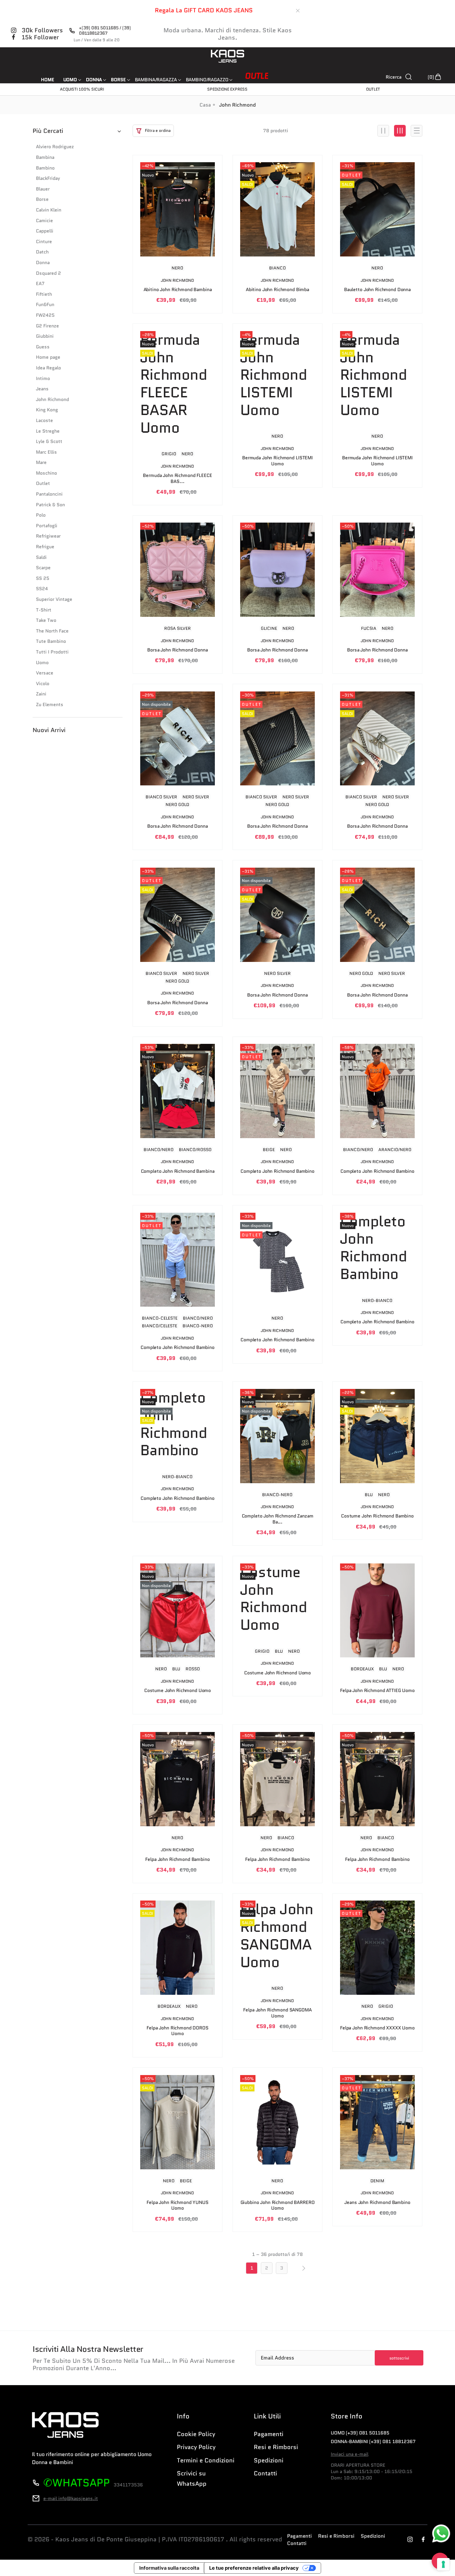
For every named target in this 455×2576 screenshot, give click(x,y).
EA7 (40, 284)
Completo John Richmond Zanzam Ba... (278, 1519)
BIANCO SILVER (161, 797)
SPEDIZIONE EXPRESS (227, 89)
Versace (45, 673)
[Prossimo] (303, 2268)
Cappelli (45, 231)
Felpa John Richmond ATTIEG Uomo (377, 1691)
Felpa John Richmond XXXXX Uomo (377, 2028)
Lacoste (44, 421)
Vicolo (43, 684)
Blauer (43, 189)
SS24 (42, 589)
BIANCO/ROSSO (195, 1150)
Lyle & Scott (49, 441)
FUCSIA (369, 628)
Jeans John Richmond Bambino (377, 2203)
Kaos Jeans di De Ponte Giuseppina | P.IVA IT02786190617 (140, 2540)
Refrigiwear (48, 536)
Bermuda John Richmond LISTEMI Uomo (277, 461)
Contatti (265, 2473)
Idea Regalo (48, 368)
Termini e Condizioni (206, 2460)
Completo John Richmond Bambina (178, 1171)
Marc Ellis (46, 452)
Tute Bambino (51, 641)
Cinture (44, 242)
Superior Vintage (54, 599)
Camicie (44, 221)
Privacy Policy (196, 2447)
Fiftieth (44, 294)
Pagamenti (269, 2434)
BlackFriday (48, 178)
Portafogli (47, 526)
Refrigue (45, 547)
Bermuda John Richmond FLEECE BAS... (177, 478)
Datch (42, 252)
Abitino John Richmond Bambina (178, 290)
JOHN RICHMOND (177, 280)
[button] (153, 131)
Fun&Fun (45, 305)
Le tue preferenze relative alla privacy (254, 2568)
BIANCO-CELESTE (160, 1318)
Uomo (42, 663)
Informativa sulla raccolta (169, 2568)
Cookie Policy (196, 2434)
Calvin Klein (49, 210)
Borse (42, 199)
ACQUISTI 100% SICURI (82, 89)
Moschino (46, 473)
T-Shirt (44, 610)
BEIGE (269, 1150)
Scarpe (43, 568)
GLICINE (269, 628)
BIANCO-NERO (198, 1326)
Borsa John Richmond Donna (178, 650)
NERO (177, 268)
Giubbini (45, 336)
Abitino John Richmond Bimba (277, 290)
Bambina (45, 157)
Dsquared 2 (48, 273)
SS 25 (43, 578)
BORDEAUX (362, 1669)
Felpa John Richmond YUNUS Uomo (178, 2205)
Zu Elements (50, 705)
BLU (369, 1495)
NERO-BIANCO (377, 1300)
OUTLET (373, 89)
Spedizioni (269, 2460)
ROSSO (193, 1669)
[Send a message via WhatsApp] (441, 2534)
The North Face (52, 631)
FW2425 (45, 315)
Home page (48, 357)
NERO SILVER (196, 797)
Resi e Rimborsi (276, 2447)
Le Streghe (48, 431)
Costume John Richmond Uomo (178, 1691)
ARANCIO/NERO (395, 1150)
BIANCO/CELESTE (160, 1326)
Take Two (46, 620)
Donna (43, 263)
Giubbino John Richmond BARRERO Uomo (278, 2205)
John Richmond (52, 400)
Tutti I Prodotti (52, 652)
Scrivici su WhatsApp (192, 2479)
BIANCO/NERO (159, 1150)
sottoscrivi (399, 2358)
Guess (43, 347)
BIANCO (277, 268)
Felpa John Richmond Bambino (177, 1860)
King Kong (47, 410)
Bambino (45, 168)
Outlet (43, 483)
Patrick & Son (50, 505)
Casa (205, 105)
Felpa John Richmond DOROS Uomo (178, 2031)
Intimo (43, 379)
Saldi (41, 557)
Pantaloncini (49, 494)
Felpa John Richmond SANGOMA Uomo (277, 2013)
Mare (41, 462)
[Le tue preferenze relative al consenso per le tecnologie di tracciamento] (443, 2564)
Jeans (42, 389)
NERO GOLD (177, 805)
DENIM (377, 2181)
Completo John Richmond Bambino (277, 1171)
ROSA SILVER (178, 628)
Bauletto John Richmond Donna (377, 290)
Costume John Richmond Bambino (377, 1516)
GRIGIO (169, 454)
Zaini (41, 694)
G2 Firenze (47, 326)
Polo (41, 515)
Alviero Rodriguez (55, 147)
